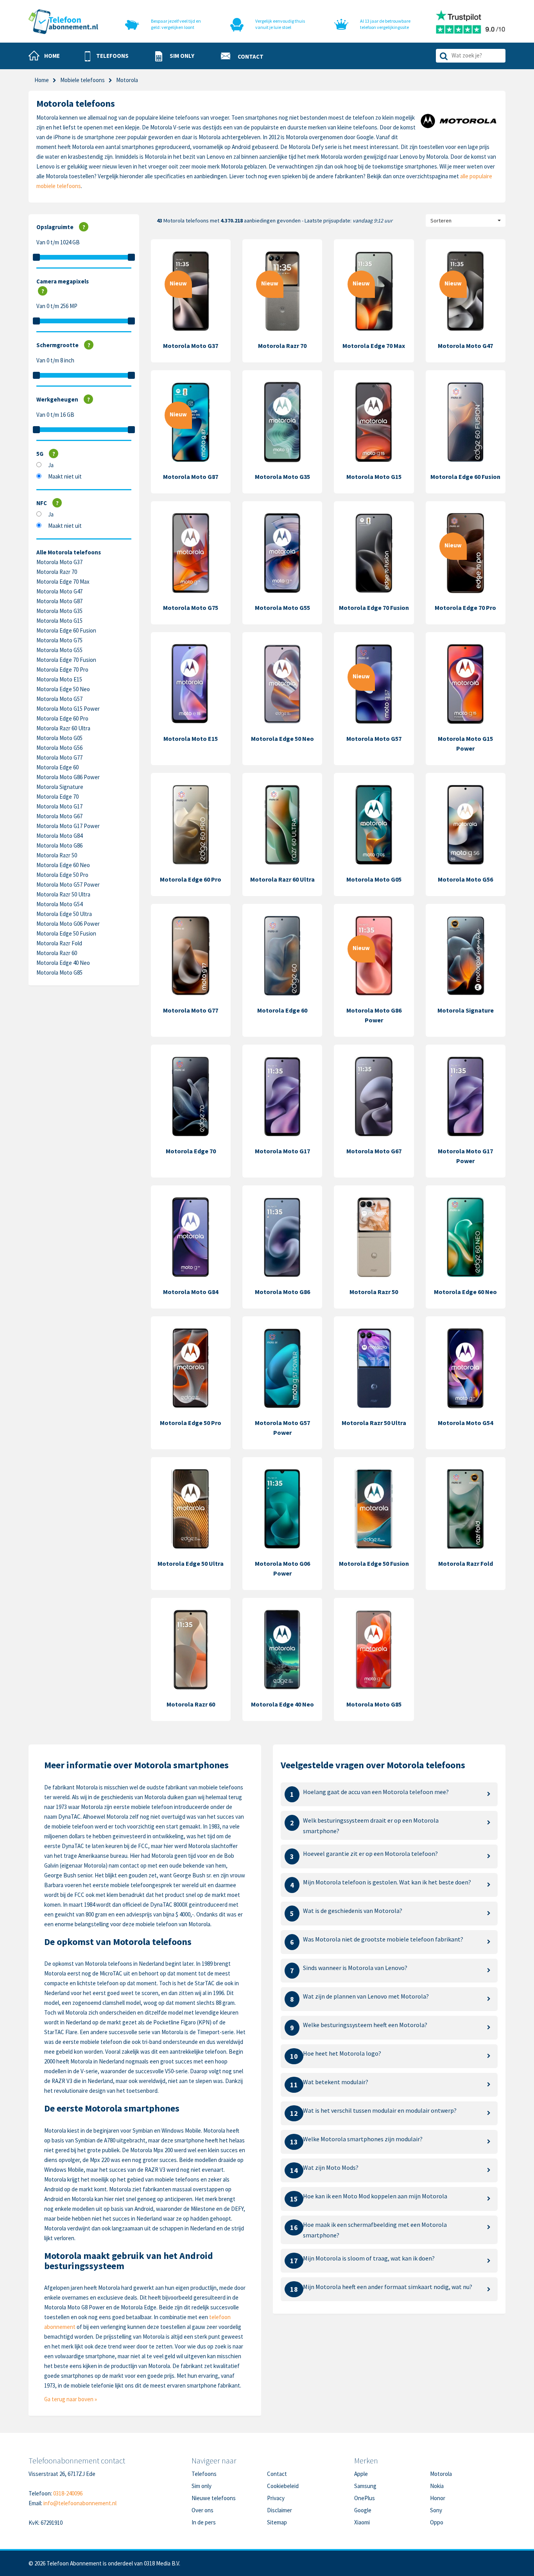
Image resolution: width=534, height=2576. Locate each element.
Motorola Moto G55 (59, 650)
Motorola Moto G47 (59, 591)
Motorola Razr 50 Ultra (63, 894)
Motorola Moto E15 (59, 679)
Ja (51, 465)
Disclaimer (280, 2510)
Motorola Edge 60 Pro (62, 718)
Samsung (365, 2486)
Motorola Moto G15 (59, 621)
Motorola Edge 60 (57, 767)
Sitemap (277, 2522)
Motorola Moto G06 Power (68, 924)
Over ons (202, 2510)
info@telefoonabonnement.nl (80, 2503)
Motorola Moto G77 (59, 757)
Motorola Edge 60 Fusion (66, 630)
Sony (436, 2510)
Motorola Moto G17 (59, 806)
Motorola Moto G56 (59, 748)
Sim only (202, 2486)
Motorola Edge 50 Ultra (64, 914)
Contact (277, 2474)
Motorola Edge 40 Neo (63, 963)
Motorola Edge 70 (57, 797)
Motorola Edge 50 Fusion (66, 933)
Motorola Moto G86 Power (68, 777)
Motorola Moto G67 (59, 816)
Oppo (437, 2522)
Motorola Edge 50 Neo (63, 689)
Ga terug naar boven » (71, 2399)
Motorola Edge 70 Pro (62, 670)
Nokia (437, 2486)
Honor (438, 2498)
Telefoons (204, 2474)
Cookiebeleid (283, 2486)
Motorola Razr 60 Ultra (63, 728)
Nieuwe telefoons (214, 2498)
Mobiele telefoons (82, 80)
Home (42, 80)
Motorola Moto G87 (59, 601)
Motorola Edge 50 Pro (62, 875)
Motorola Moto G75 (59, 640)
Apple (361, 2474)
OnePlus (365, 2498)
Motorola (441, 2474)
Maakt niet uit (65, 476)
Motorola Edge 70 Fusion (66, 660)
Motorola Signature (60, 787)
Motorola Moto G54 (59, 904)
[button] (107, 56)
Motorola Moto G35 (59, 611)
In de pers (204, 2522)
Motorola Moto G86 (59, 845)
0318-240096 (68, 2493)
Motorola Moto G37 (59, 562)
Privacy (276, 2498)
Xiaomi (362, 2522)
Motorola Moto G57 (59, 699)
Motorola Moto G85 (59, 972)
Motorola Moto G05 (59, 738)
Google (363, 2510)
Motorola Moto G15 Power (68, 709)
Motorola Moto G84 (59, 836)
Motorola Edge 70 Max (63, 582)
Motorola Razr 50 (57, 855)
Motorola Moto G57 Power (68, 885)
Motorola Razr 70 (57, 572)
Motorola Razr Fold (59, 943)
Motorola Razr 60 (57, 953)
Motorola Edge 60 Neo (63, 865)
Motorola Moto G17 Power (68, 826)
